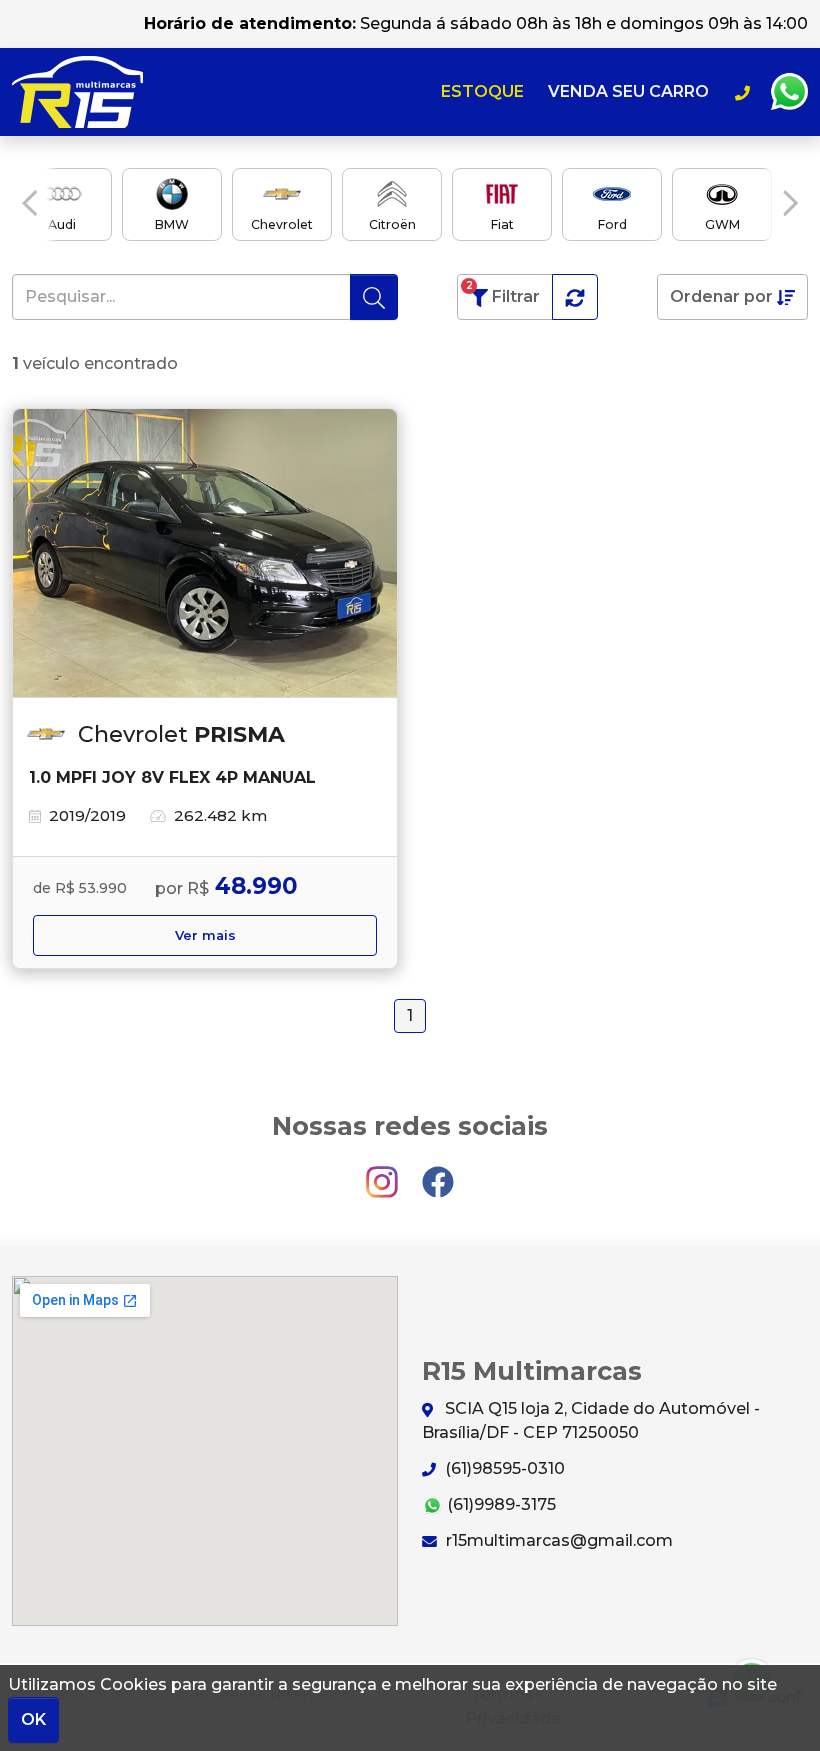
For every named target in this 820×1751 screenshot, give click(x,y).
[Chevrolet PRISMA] (205, 553)
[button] (29, 203)
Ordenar (721, 296)
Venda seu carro (628, 91)
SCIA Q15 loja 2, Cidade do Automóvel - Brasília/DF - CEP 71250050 (591, 1420)
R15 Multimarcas (77, 92)
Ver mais (205, 935)
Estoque (482, 91)
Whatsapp (789, 92)
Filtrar (503, 292)
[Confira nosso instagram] (384, 1172)
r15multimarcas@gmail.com (557, 1540)
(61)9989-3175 (499, 1504)
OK (33, 1719)
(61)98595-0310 (503, 1468)
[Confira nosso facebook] (438, 1172)
